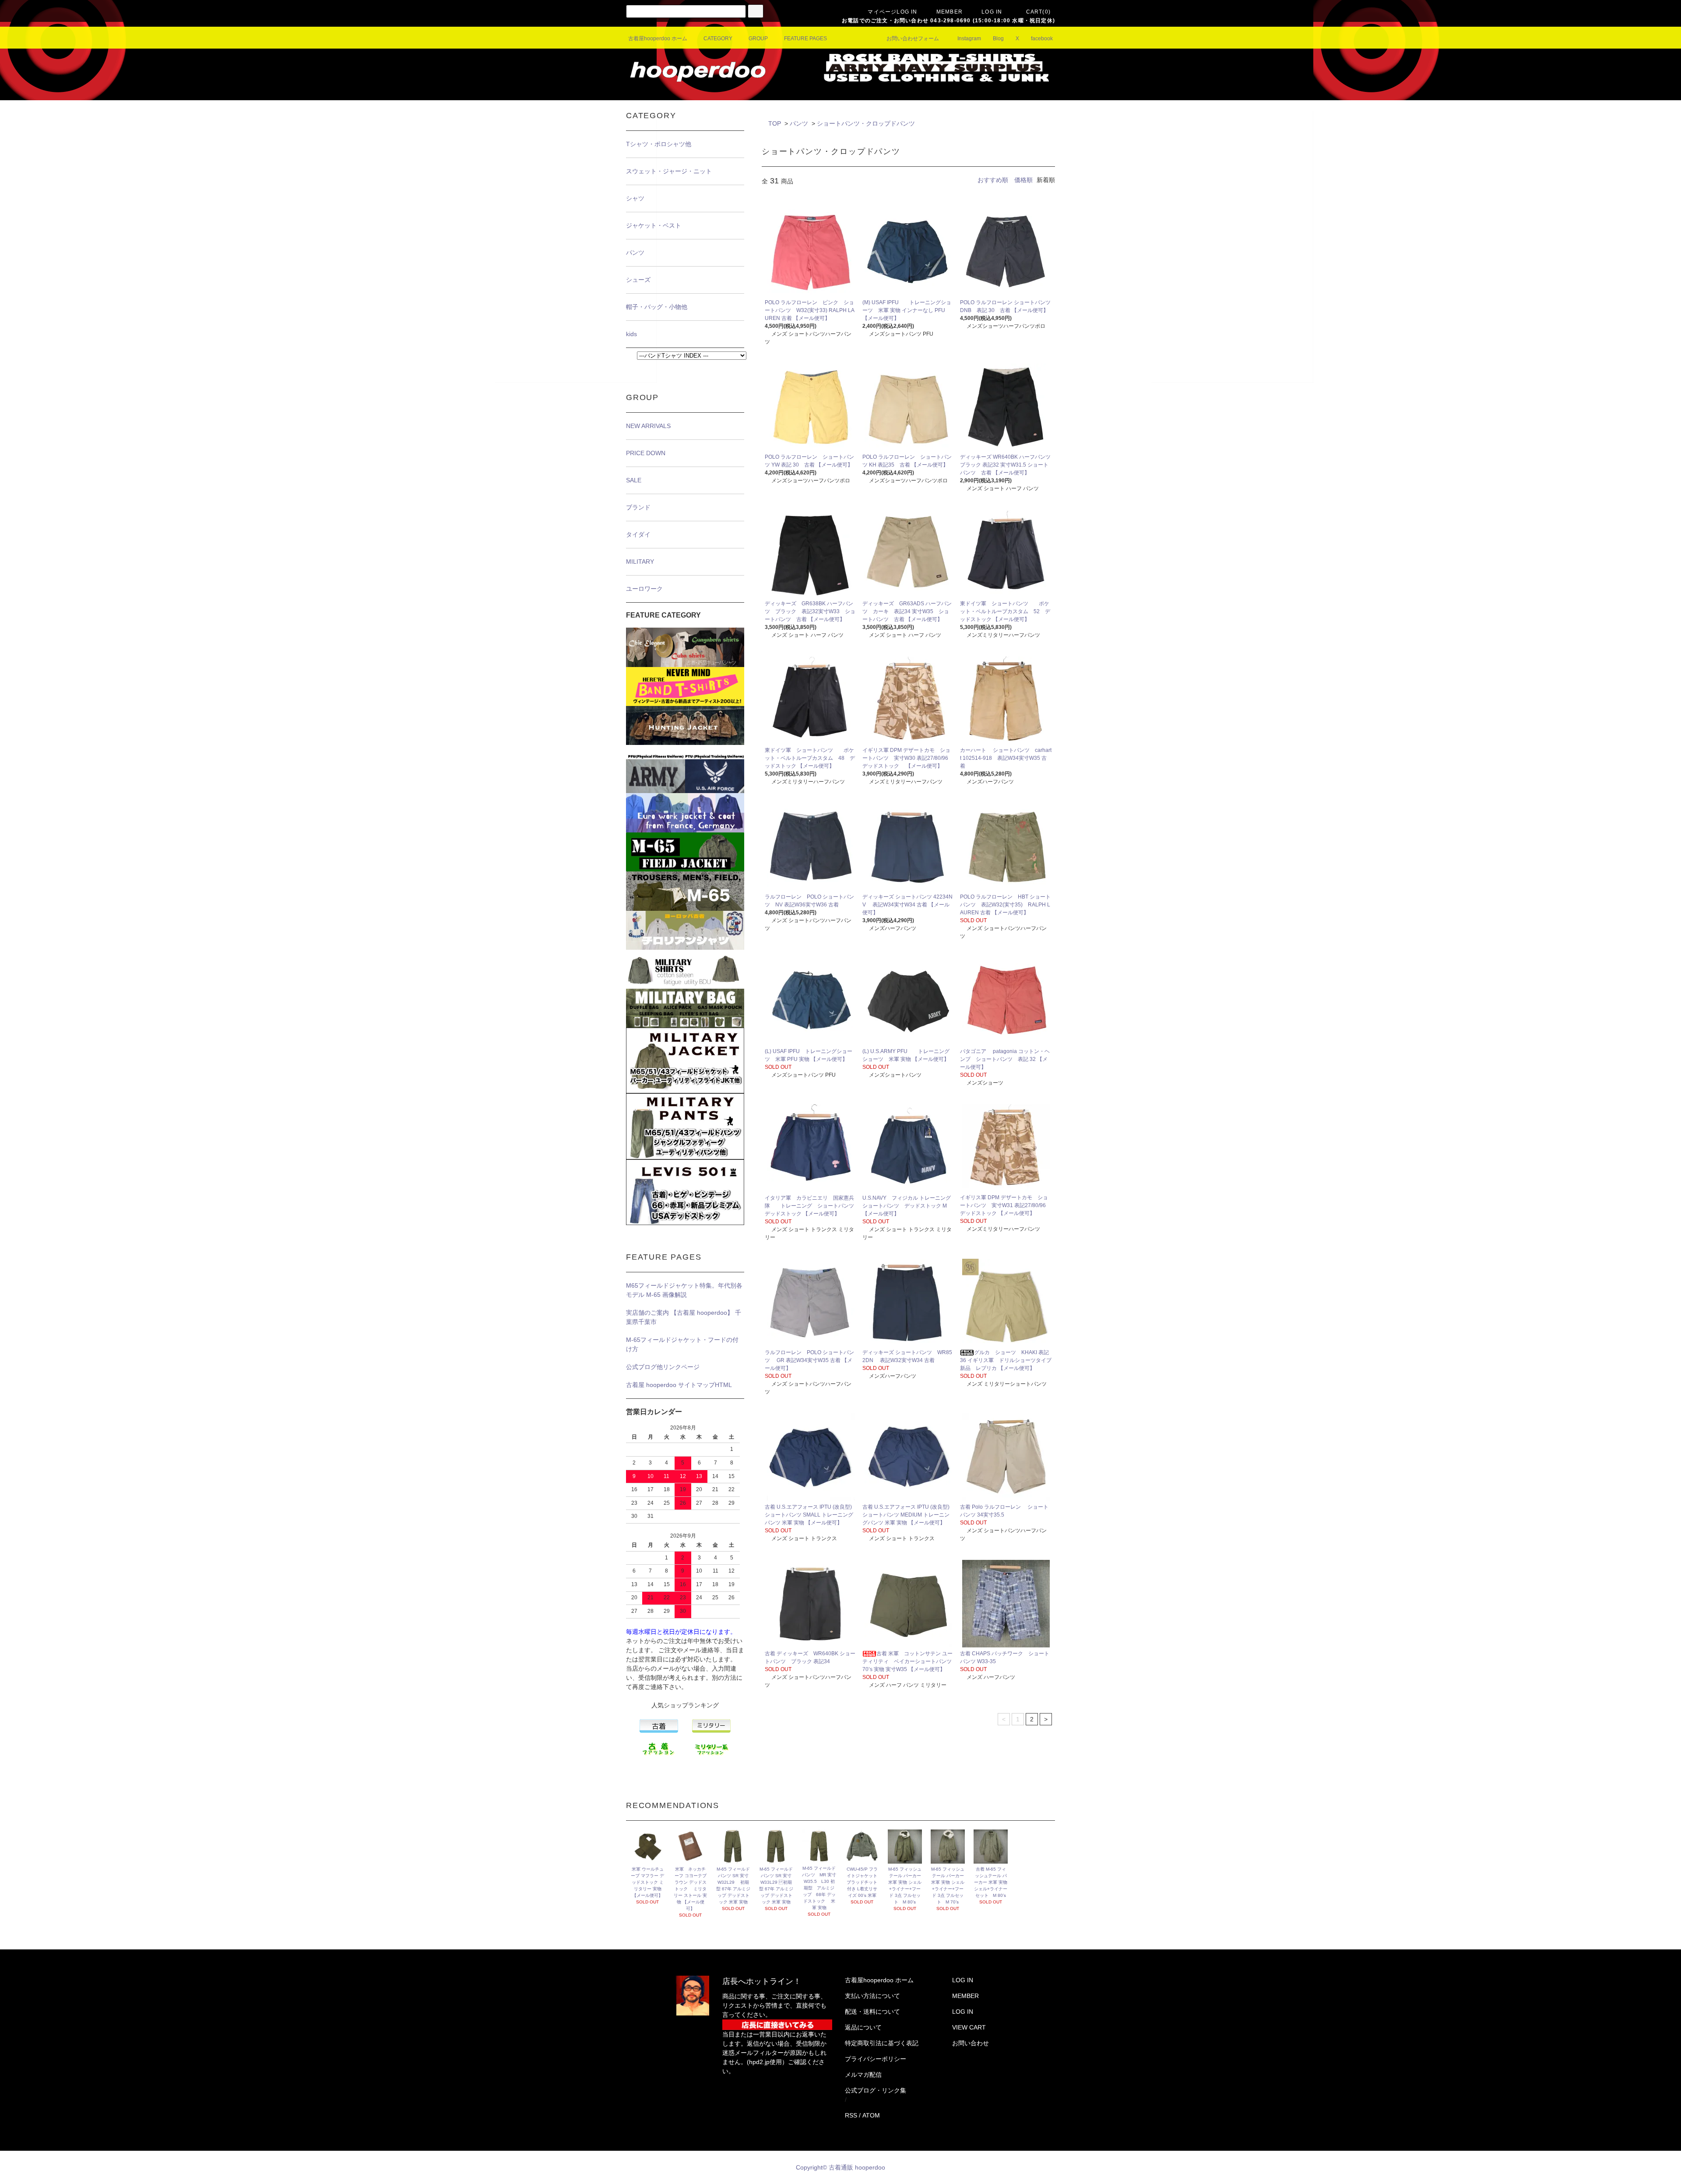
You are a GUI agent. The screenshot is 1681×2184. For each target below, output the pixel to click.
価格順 (1023, 180)
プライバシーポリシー (876, 2059)
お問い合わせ (971, 2043)
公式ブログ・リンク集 (876, 2090)
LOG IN (992, 12)
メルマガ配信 (863, 2075)
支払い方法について (872, 1996)
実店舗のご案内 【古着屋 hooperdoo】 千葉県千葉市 (684, 1317)
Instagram (969, 39)
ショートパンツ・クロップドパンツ (866, 123)
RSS (851, 2115)
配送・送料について (872, 2012)
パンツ (799, 123)
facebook (1042, 39)
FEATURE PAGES (805, 39)
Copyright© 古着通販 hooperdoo (841, 2167)
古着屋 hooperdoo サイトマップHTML (679, 1385)
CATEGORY (718, 39)
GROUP (758, 39)
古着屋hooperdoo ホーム (658, 39)
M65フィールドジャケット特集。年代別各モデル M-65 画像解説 (684, 1290)
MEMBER (950, 12)
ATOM (871, 2115)
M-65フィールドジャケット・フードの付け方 (682, 1344)
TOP (775, 123)
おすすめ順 (993, 180)
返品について (863, 2027)
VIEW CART (969, 2027)
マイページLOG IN (892, 12)
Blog (998, 39)
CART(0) (1038, 12)
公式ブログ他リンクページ (663, 1367)
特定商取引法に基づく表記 (882, 2043)
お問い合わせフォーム (913, 39)
